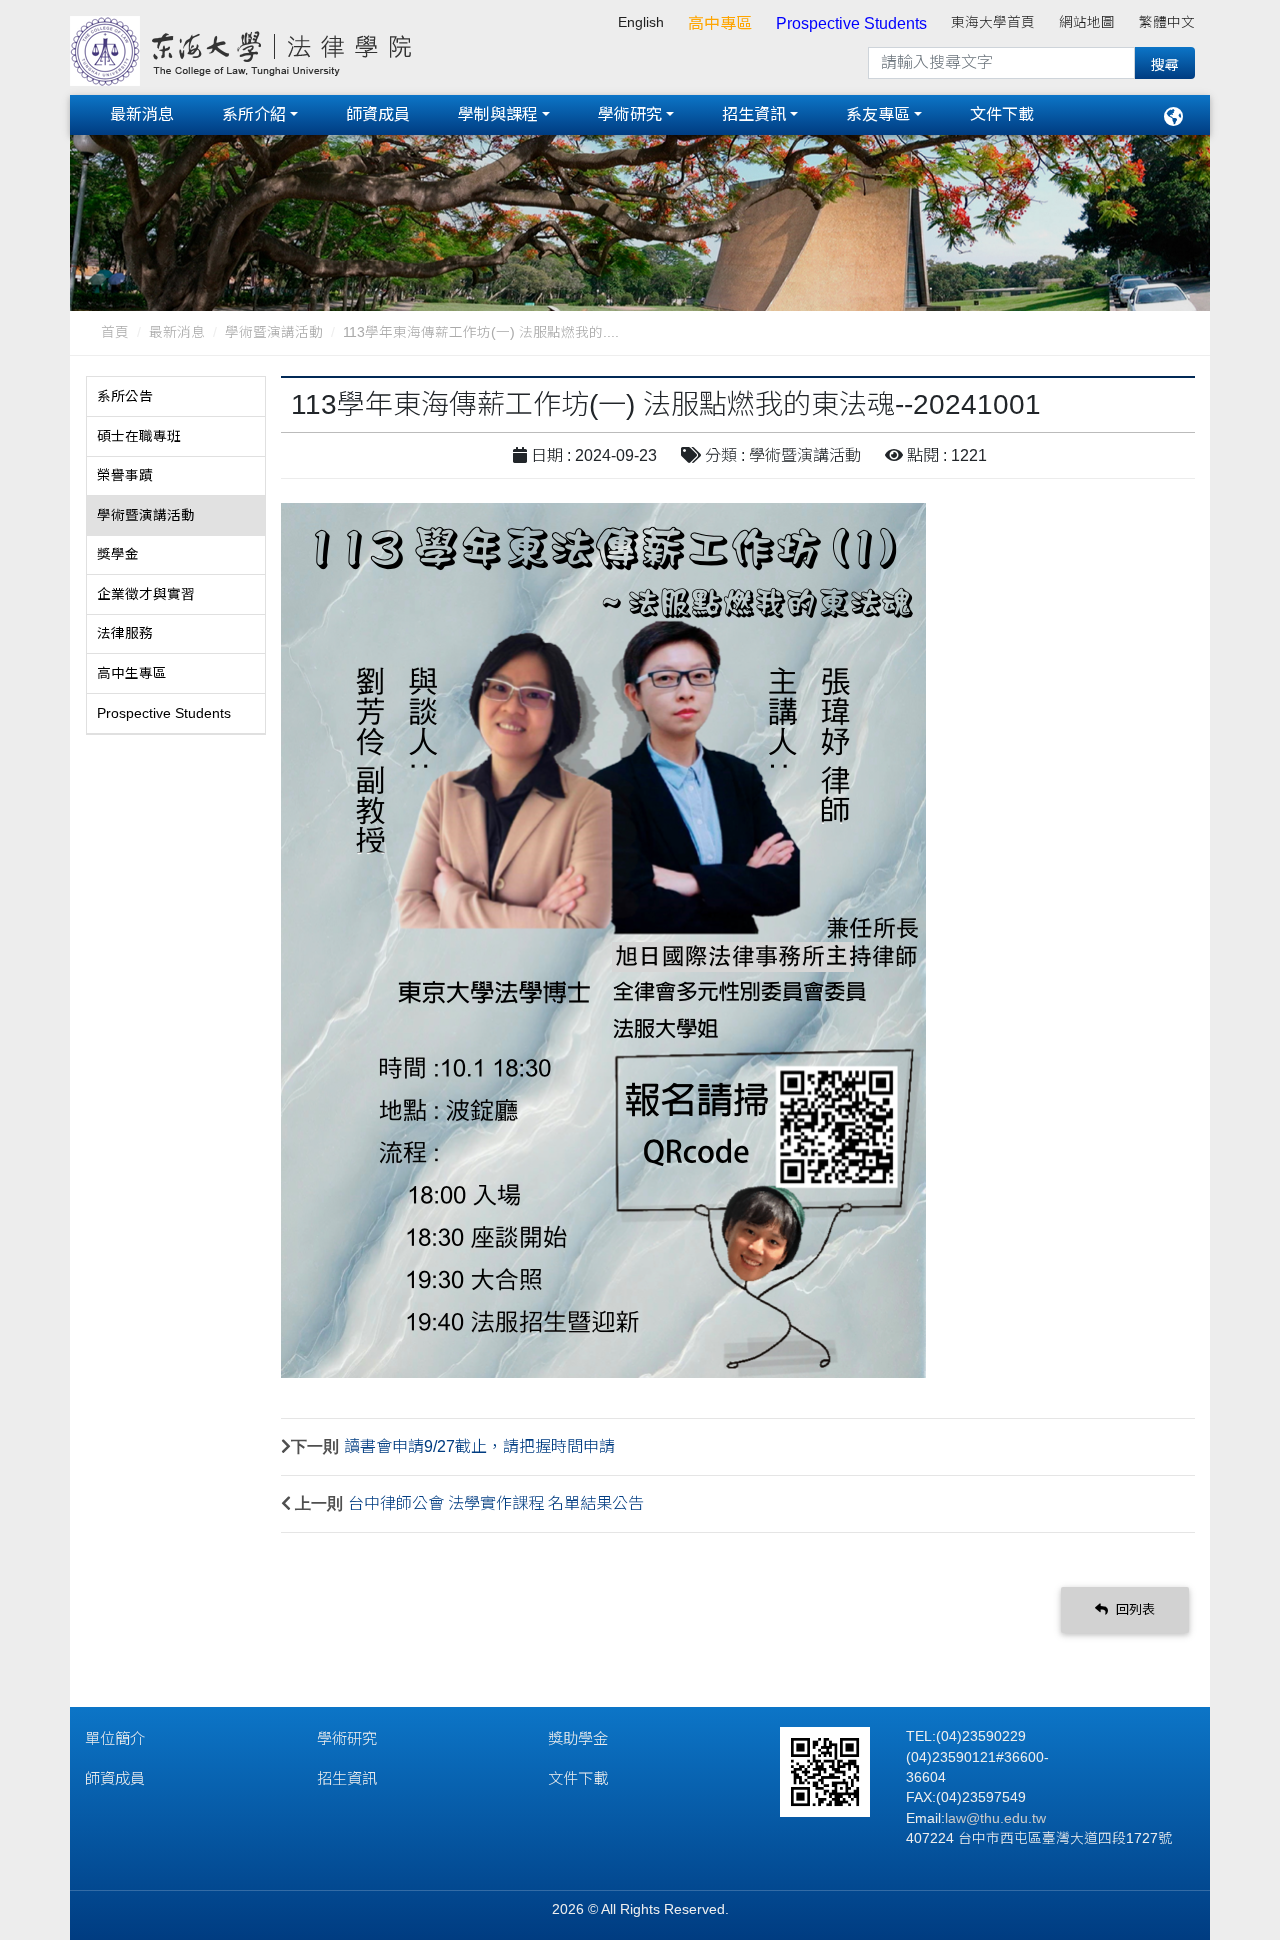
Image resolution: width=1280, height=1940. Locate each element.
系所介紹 (254, 114)
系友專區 (878, 114)
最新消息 (142, 114)
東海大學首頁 (993, 22)
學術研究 (630, 114)
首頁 (115, 332)
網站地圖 (1087, 22)
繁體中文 (1167, 22)
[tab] (176, 397)
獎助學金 (578, 1738)
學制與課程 (498, 114)
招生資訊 (754, 114)
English (641, 22)
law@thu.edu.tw (995, 1818)
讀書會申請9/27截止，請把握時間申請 (479, 1446)
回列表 (1133, 1609)
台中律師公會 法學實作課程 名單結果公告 (496, 1503)
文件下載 (1002, 114)
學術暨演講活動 (274, 332)
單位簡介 (115, 1738)
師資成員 (378, 114)
